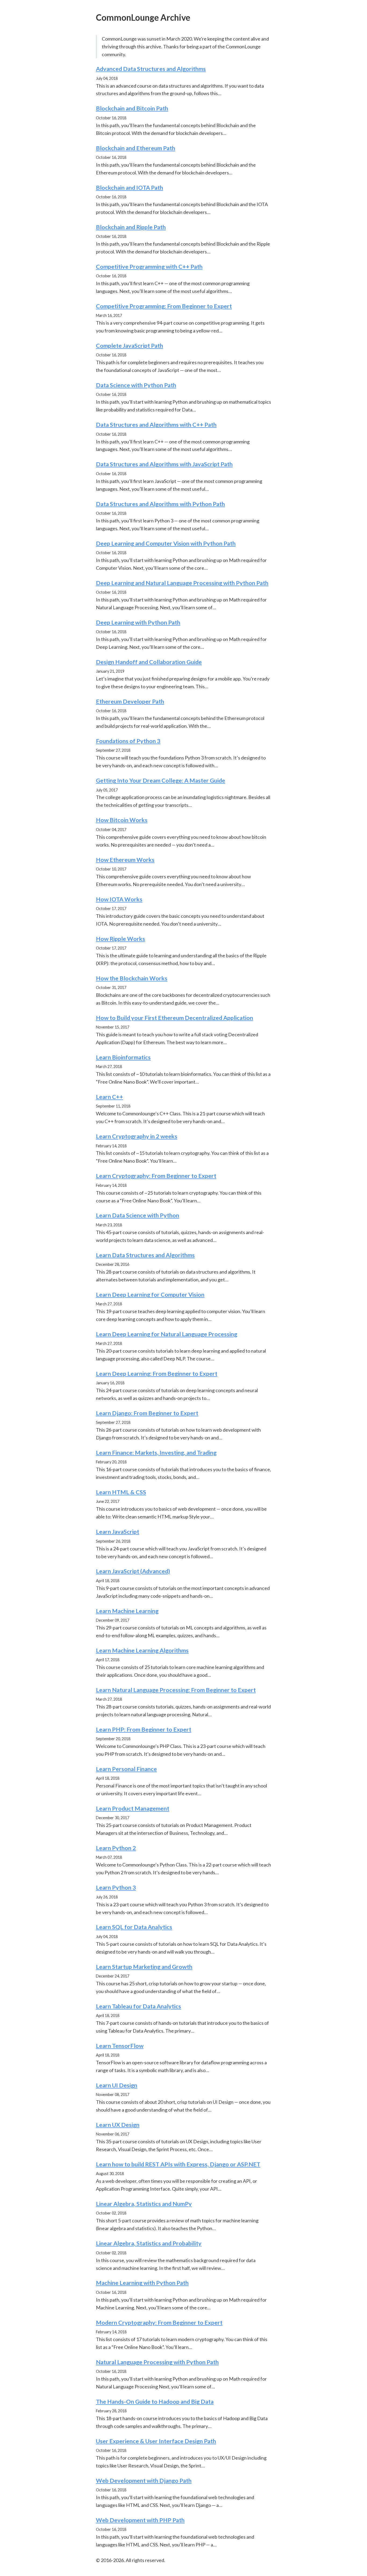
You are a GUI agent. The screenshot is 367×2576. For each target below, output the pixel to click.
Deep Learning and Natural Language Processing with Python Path (182, 583)
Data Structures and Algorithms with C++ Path (156, 424)
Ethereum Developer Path (130, 701)
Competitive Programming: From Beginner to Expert (164, 306)
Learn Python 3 (116, 1887)
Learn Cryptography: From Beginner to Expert (156, 1176)
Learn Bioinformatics (123, 1057)
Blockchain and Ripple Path (131, 227)
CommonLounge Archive (143, 17)
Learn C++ (109, 1097)
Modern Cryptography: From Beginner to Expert (159, 2322)
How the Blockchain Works (132, 978)
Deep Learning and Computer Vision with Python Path (166, 543)
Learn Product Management (133, 1808)
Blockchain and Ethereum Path (136, 148)
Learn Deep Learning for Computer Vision (150, 1294)
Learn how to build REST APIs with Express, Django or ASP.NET (178, 2164)
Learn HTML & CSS (121, 1492)
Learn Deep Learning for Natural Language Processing (167, 1334)
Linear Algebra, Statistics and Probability (149, 2243)
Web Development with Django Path (144, 2480)
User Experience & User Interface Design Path (156, 2441)
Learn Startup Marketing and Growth (144, 1967)
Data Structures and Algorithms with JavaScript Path (164, 464)
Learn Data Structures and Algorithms (145, 1255)
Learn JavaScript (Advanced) (133, 1571)
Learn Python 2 (116, 1848)
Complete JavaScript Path (129, 345)
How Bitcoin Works (122, 820)
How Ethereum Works (125, 860)
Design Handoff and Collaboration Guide (149, 662)
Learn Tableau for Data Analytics (138, 2006)
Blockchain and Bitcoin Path (132, 108)
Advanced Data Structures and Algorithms (151, 69)
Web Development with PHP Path (140, 2520)
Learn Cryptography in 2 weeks (137, 1136)
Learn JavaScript (118, 1531)
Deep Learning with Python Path (138, 622)
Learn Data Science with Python (138, 1215)
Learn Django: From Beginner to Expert (147, 1413)
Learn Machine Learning (127, 1611)
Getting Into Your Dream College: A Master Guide (161, 780)
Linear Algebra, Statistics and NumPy (144, 2204)
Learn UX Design (118, 2125)
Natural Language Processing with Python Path (157, 2362)
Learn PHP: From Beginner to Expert (144, 1729)
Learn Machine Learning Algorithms (142, 1650)
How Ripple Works (120, 939)
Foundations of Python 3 (128, 741)
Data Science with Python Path (136, 385)
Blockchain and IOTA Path (129, 187)
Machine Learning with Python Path (142, 2283)
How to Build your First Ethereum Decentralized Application (174, 1018)
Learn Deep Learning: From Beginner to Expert (157, 1373)
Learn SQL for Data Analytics (134, 1927)
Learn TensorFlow (120, 2046)
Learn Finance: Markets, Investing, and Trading (156, 1452)
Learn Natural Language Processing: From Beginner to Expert (176, 1690)
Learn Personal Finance (126, 1769)
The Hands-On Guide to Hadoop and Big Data (155, 2401)
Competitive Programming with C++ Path (149, 266)
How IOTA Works (119, 899)
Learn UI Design (117, 2085)
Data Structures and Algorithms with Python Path (160, 504)
